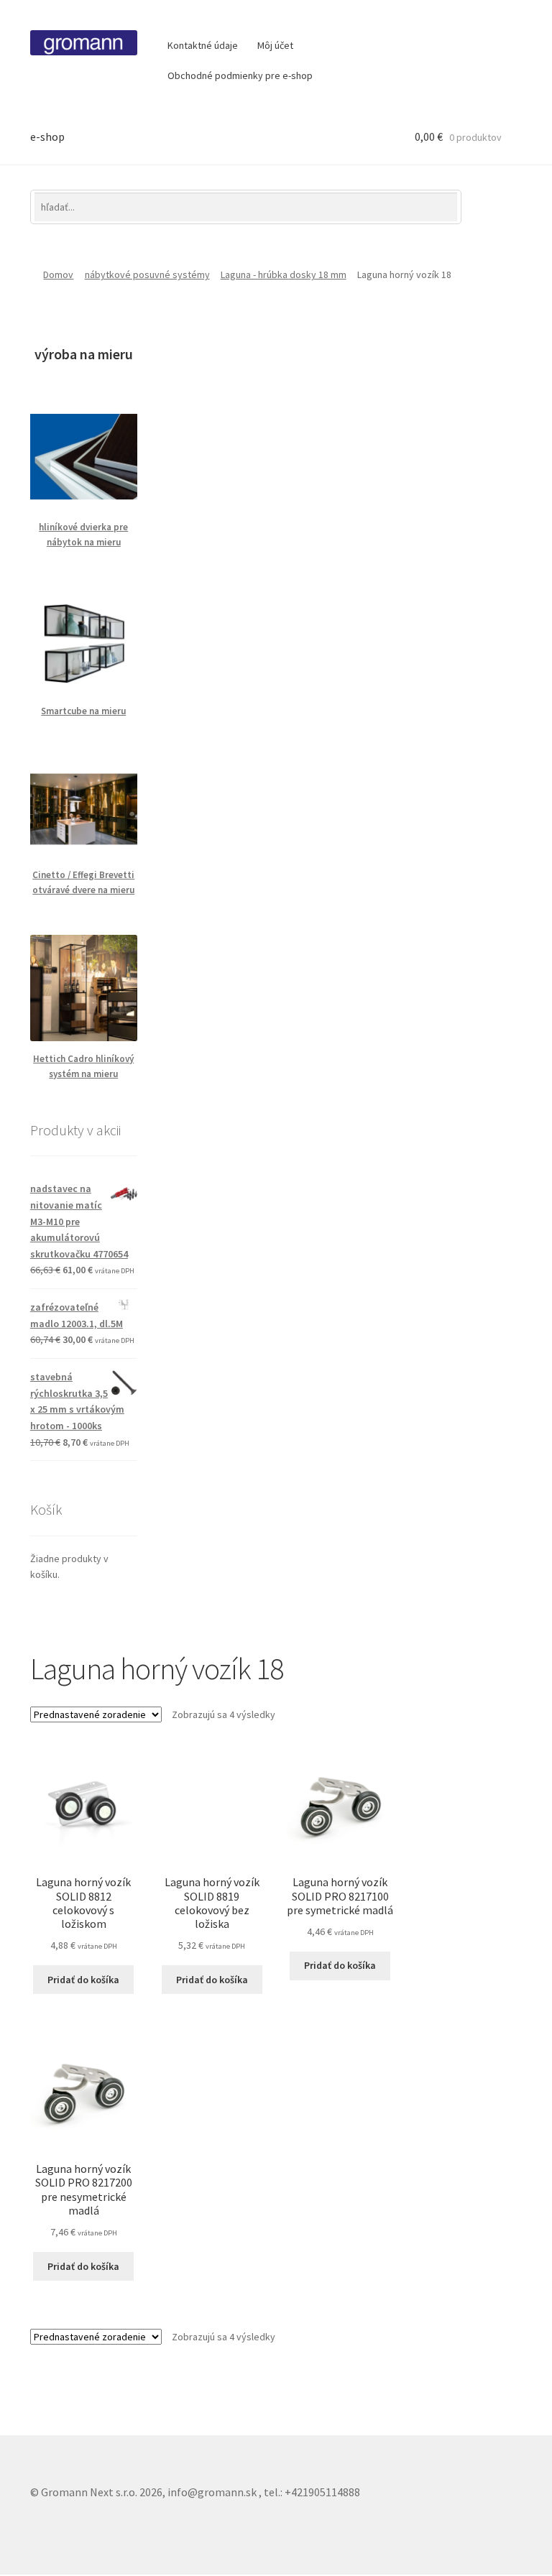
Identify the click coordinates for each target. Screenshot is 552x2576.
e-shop (47, 137)
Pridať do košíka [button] (83, 1980)
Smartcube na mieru (83, 711)
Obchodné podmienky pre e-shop (240, 75)
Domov (58, 274)
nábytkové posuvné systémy (147, 274)
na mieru (116, 890)
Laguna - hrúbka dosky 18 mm (284, 274)
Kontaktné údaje (203, 45)
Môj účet (275, 45)
